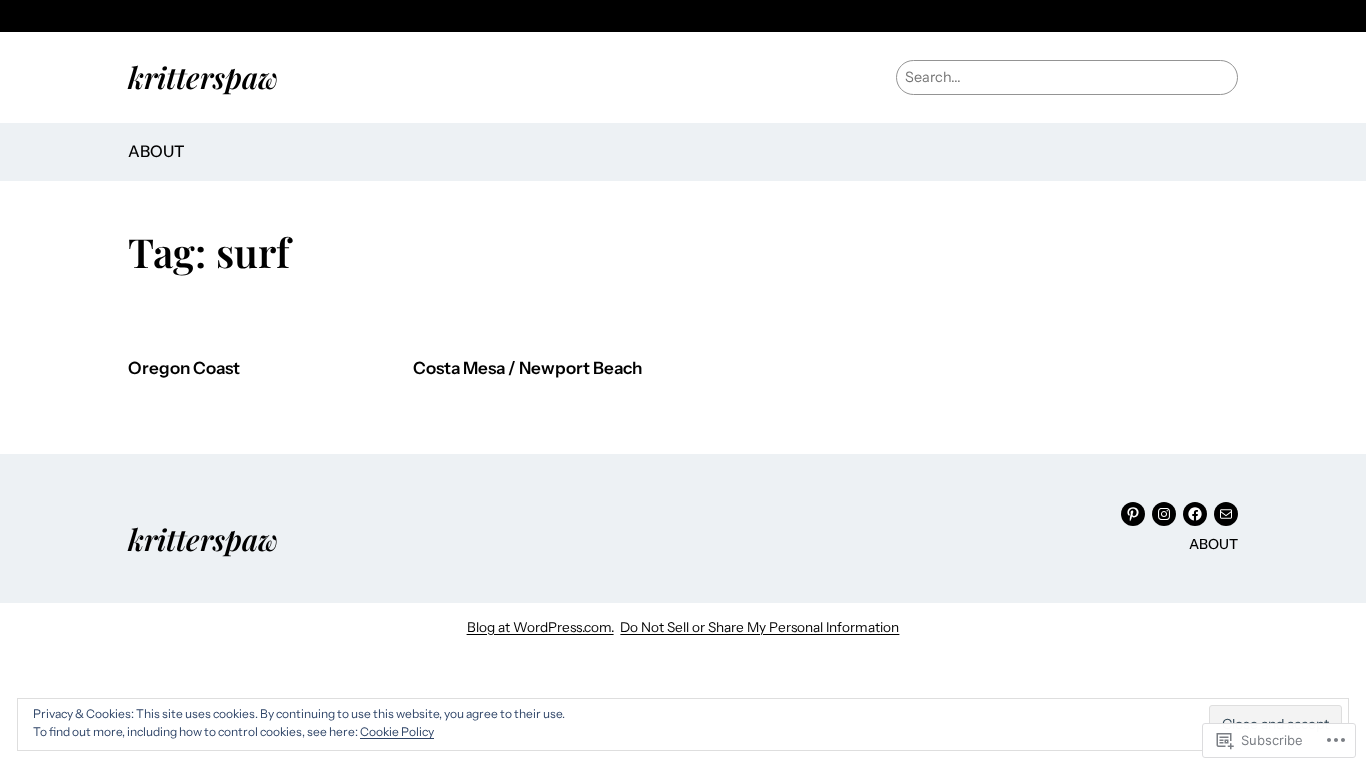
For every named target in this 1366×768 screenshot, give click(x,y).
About (156, 151)
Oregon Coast (184, 368)
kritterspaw (203, 76)
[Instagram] (1164, 514)
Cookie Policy (397, 731)
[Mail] (1226, 514)
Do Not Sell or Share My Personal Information (759, 627)
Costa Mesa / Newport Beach (527, 368)
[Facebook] (1195, 514)
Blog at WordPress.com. (540, 627)
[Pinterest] (1133, 514)
